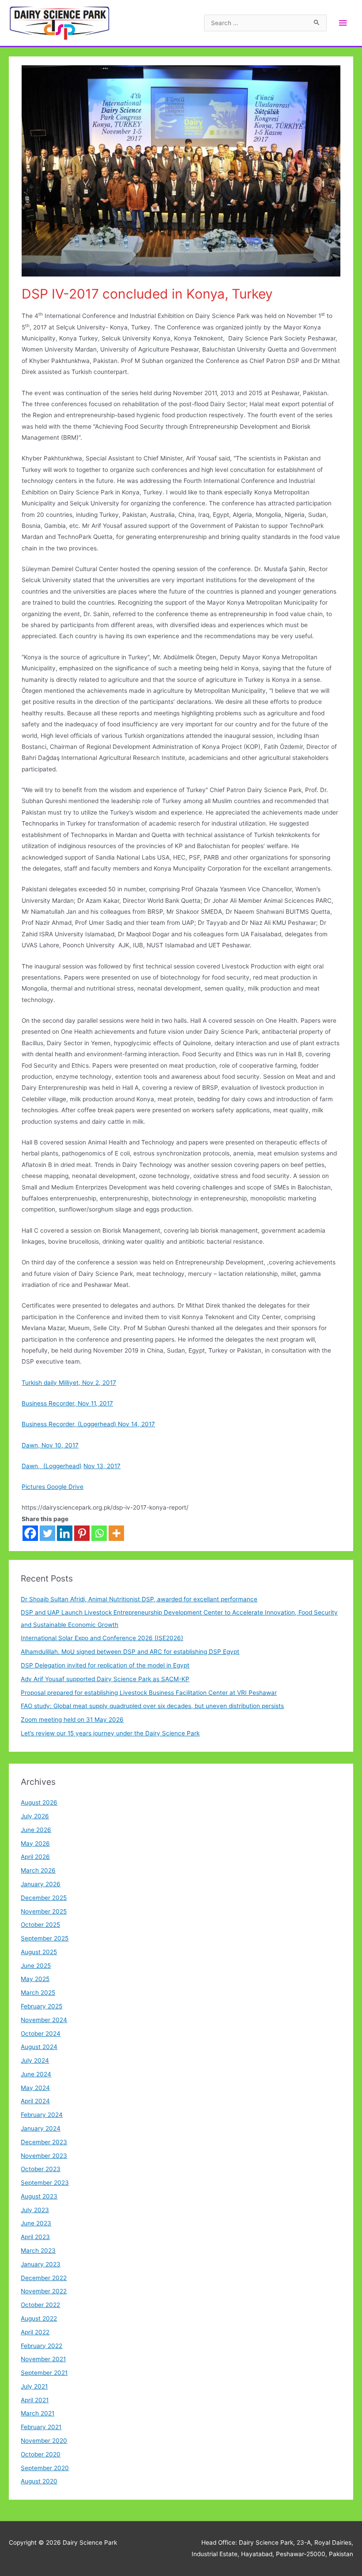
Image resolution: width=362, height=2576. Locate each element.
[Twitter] (47, 1533)
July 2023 (35, 2210)
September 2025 (45, 1938)
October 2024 (41, 2034)
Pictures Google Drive (53, 1487)
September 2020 (45, 2468)
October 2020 (41, 2454)
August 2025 (39, 1952)
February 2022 (41, 2346)
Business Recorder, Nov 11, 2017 (67, 1403)
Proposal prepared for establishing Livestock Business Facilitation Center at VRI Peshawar (149, 1693)
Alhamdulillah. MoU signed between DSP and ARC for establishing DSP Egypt (130, 1652)
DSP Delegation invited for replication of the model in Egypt (105, 1665)
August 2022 (39, 2318)
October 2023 (41, 2169)
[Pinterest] (82, 1533)
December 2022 (44, 2278)
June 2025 (36, 1966)
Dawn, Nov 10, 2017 (50, 1445)
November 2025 (44, 1911)
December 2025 (44, 1898)
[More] (116, 1533)
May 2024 (35, 2088)
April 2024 (35, 2101)
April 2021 (35, 2400)
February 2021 (41, 2427)
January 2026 (41, 1884)
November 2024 (44, 2020)
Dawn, (32, 1466)
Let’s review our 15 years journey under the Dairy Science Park (110, 1733)
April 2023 (35, 2237)
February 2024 (42, 2115)
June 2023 (36, 2223)
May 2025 (35, 1979)
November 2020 (44, 2441)
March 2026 (38, 1870)
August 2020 (39, 2481)
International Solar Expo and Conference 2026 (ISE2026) (102, 1638)
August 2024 (39, 2047)
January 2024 (41, 2128)
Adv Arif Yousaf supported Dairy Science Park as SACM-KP (105, 1679)
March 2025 (38, 1993)
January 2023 (41, 2264)
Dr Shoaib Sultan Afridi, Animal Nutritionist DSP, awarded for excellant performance (139, 1599)
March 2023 (38, 2251)
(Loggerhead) (62, 1466)
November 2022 (44, 2291)
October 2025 (40, 1925)
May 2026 (35, 1843)
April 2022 (35, 2332)
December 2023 (44, 2142)
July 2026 (35, 1816)
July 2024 (35, 2060)
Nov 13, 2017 (102, 1466)
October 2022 (40, 2305)
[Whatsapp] (99, 1533)
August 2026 (39, 1802)
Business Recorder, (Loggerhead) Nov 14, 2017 (88, 1424)
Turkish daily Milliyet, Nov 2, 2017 (69, 1383)
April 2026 (35, 1857)
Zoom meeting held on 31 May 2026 (72, 1720)
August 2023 (39, 2196)
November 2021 (43, 2359)
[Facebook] (30, 1533)
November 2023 (44, 2156)
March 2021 (38, 2413)
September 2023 (45, 2183)
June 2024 (36, 2074)
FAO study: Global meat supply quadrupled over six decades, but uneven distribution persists (152, 1706)
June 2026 (36, 1830)
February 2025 (41, 2006)
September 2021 (44, 2373)
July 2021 (34, 2386)
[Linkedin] (65, 1533)
